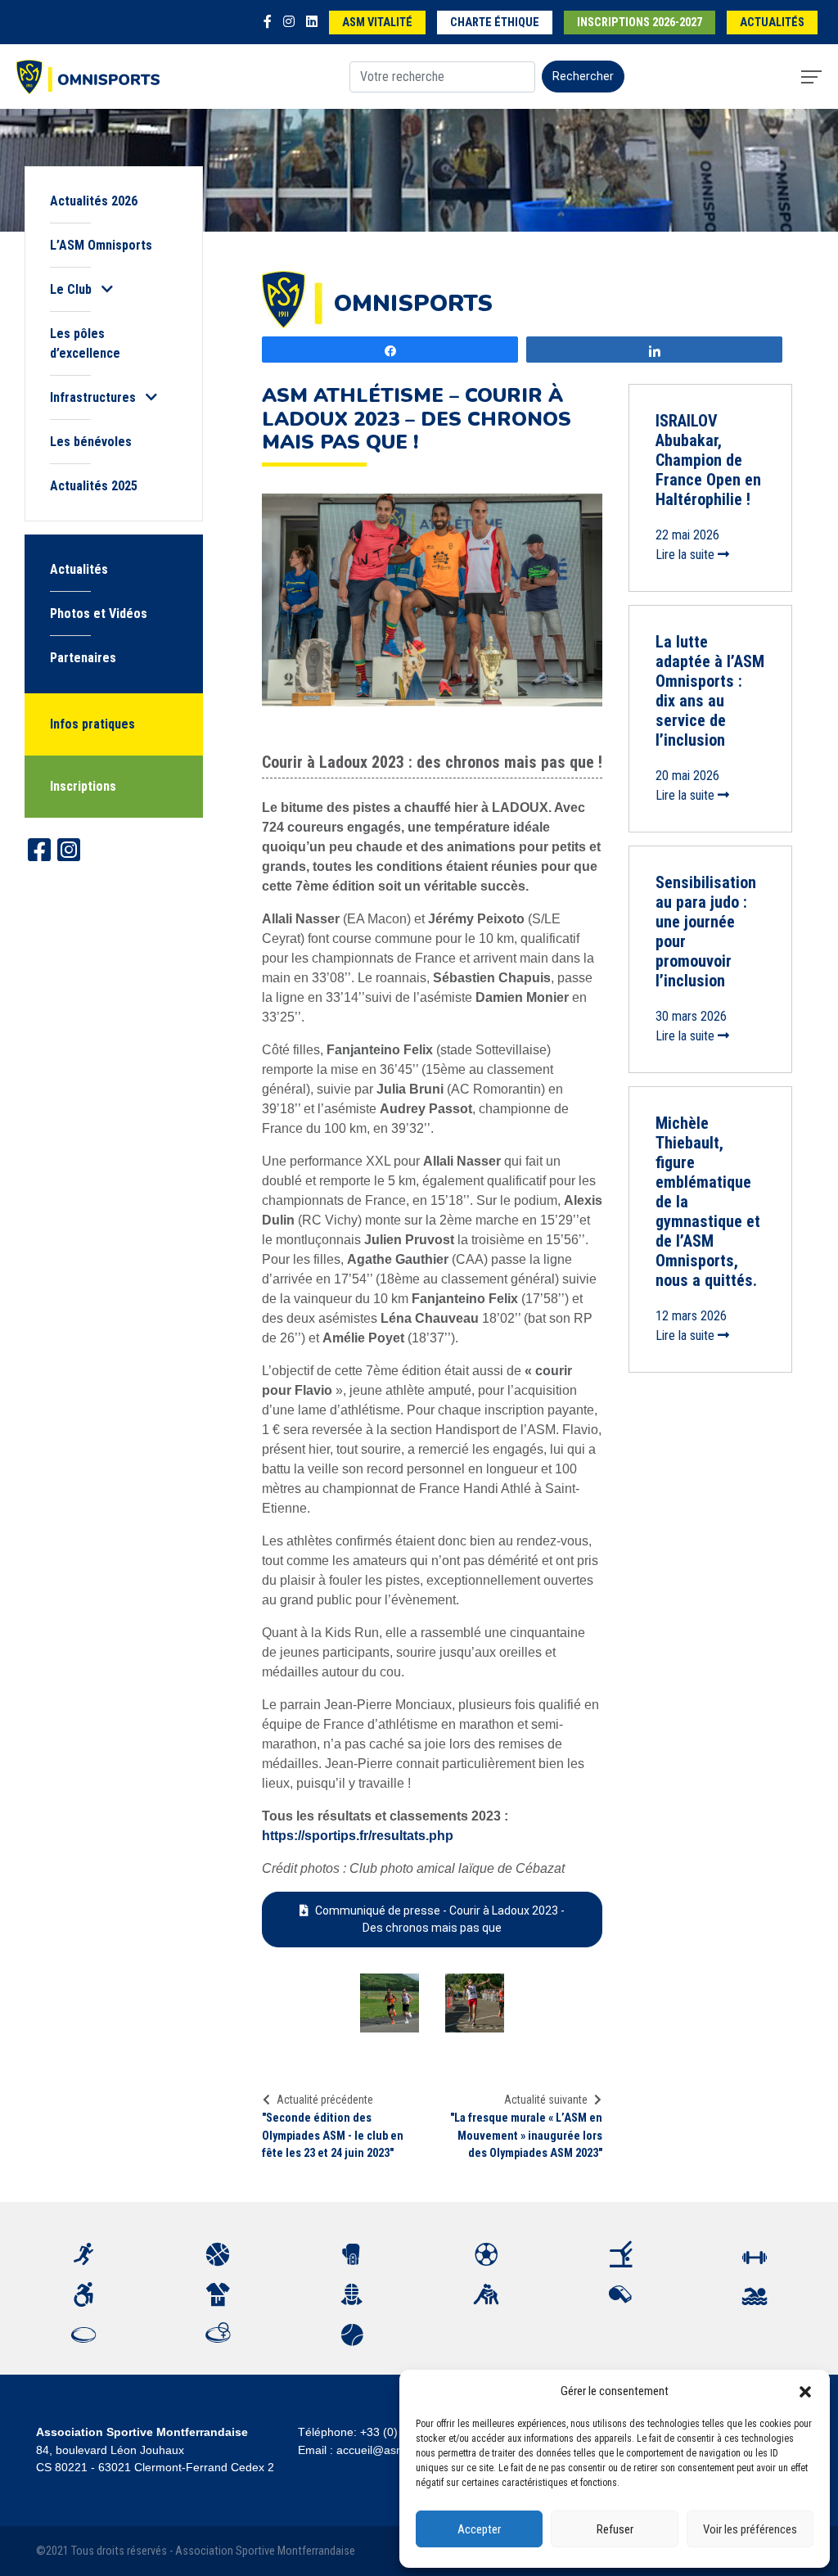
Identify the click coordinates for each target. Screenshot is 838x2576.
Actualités (772, 23)
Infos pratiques (92, 724)
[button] (805, 2391)
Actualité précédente (325, 2100)
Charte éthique (495, 23)
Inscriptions (83, 786)
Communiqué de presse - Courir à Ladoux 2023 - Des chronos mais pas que (440, 1919)
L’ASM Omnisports (101, 245)
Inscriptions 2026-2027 (640, 23)
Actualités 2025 (94, 486)
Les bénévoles (91, 442)
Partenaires (83, 658)
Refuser (615, 2529)
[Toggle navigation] (811, 77)
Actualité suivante (546, 2100)
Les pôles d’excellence (85, 343)
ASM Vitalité (377, 23)
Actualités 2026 (94, 201)
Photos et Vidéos (99, 614)
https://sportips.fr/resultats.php (358, 1836)
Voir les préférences (750, 2529)
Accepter (479, 2529)
